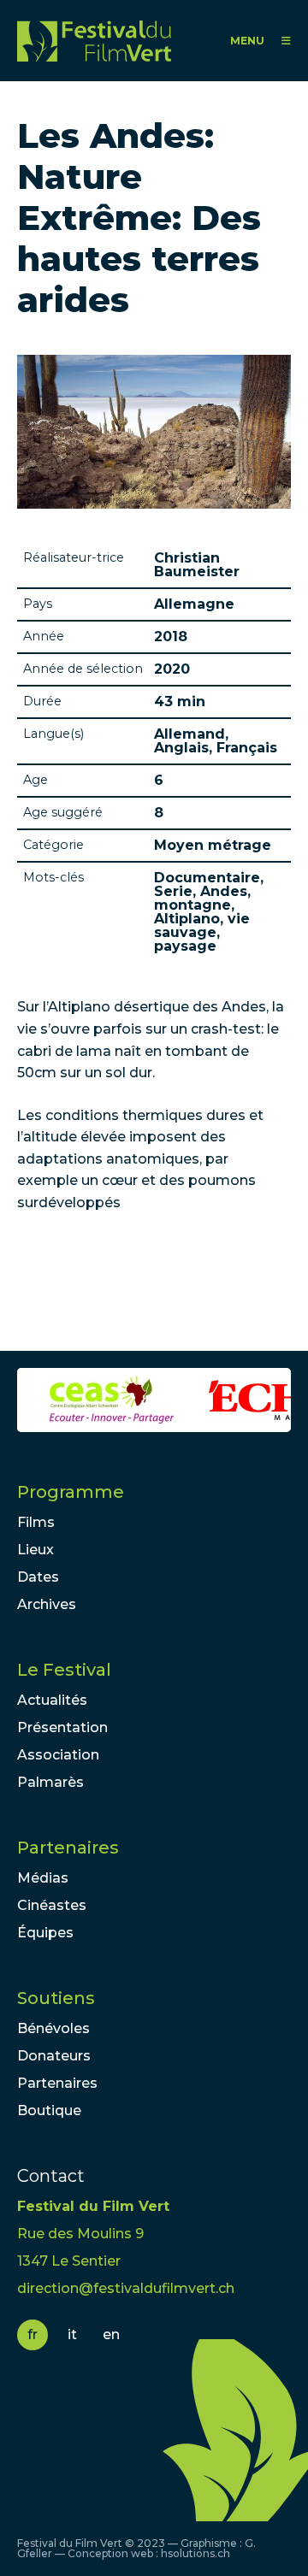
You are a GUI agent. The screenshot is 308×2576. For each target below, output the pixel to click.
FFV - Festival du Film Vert (94, 41)
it (72, 2334)
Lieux (36, 1550)
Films (36, 1522)
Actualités (52, 1700)
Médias (43, 1878)
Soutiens (56, 1998)
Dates (38, 1577)
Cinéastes (52, 1905)
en (111, 2334)
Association (58, 1755)
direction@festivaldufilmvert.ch (126, 2288)
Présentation (62, 1727)
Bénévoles (53, 2028)
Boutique (49, 2110)
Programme (71, 1492)
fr (33, 2334)
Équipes (45, 1933)
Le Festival (64, 1670)
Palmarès (50, 1782)
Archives (47, 1604)
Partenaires (68, 1848)
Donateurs (54, 2056)
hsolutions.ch (195, 2553)
